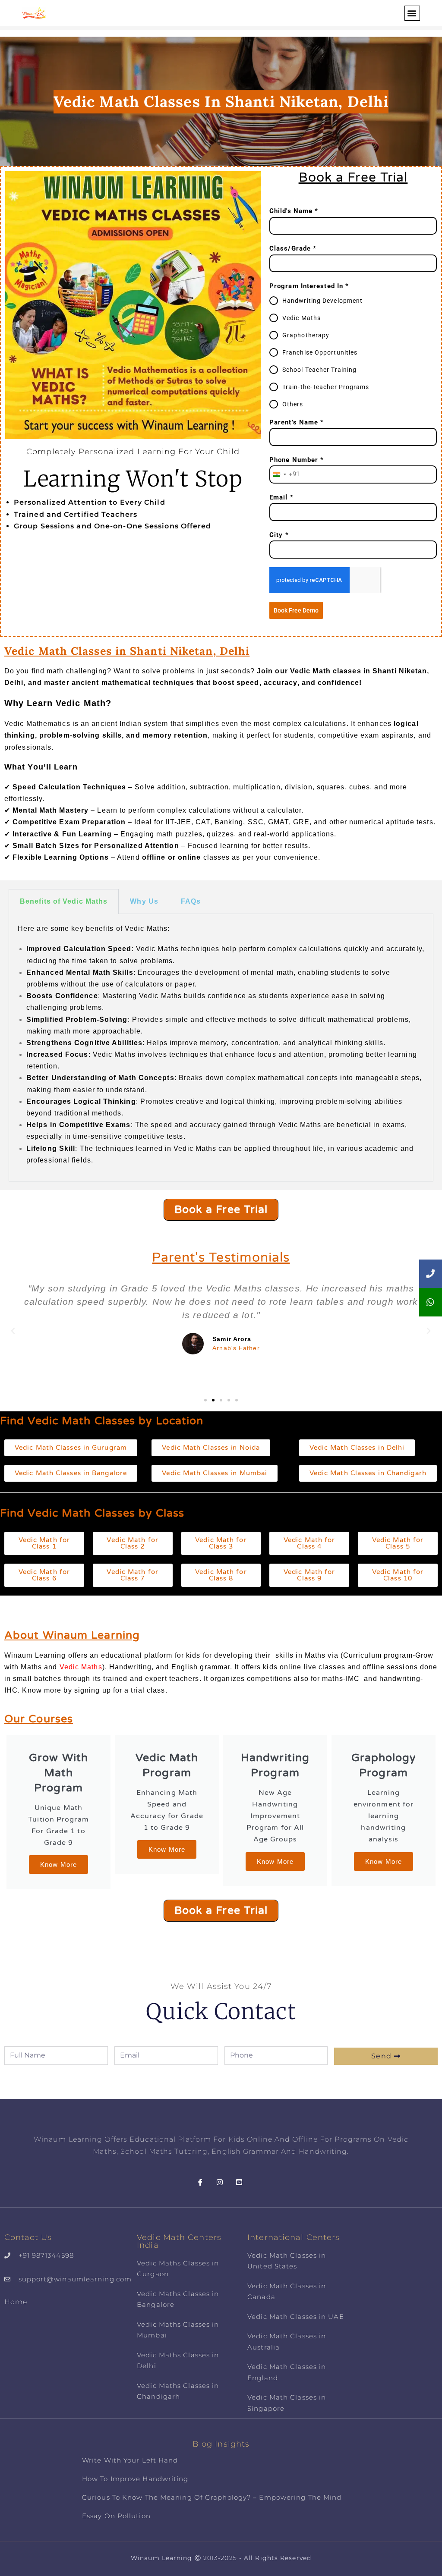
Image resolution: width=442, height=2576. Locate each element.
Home (16, 2302)
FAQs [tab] (191, 901)
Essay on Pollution (116, 2516)
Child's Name (294, 211)
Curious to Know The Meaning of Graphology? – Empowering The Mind (212, 2497)
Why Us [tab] (144, 901)
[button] (412, 13)
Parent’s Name (297, 422)
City (279, 535)
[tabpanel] (221, 1048)
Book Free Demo (296, 610)
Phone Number (297, 460)
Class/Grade (293, 248)
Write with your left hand (130, 2460)
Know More (58, 1864)
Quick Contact (221, 2012)
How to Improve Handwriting (135, 2479)
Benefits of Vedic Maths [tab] (64, 901)
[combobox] (285, 474)
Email (281, 497)
